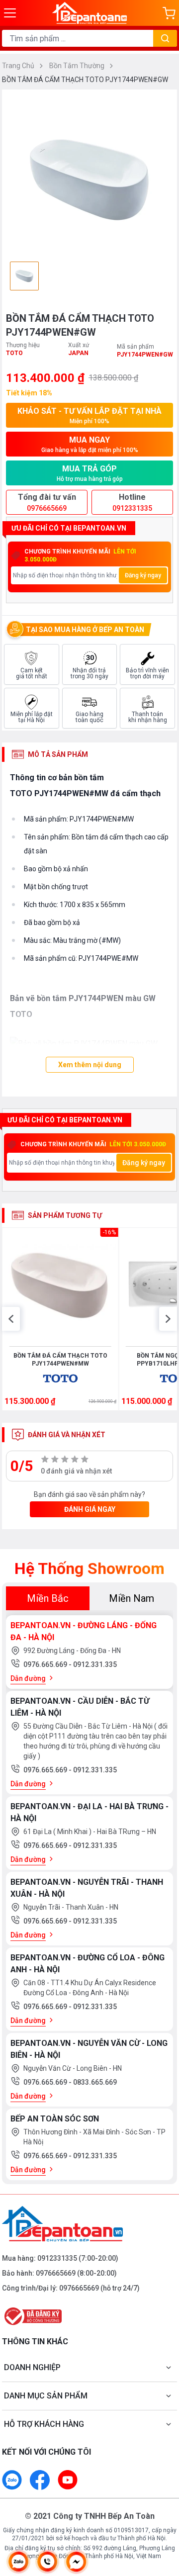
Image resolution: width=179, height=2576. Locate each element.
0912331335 (57, 2258)
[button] (11, 1319)
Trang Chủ (19, 66)
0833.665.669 (95, 2082)
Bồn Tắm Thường (78, 66)
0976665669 (56, 2273)
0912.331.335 (95, 1664)
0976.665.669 (46, 1664)
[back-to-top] (162, 2516)
